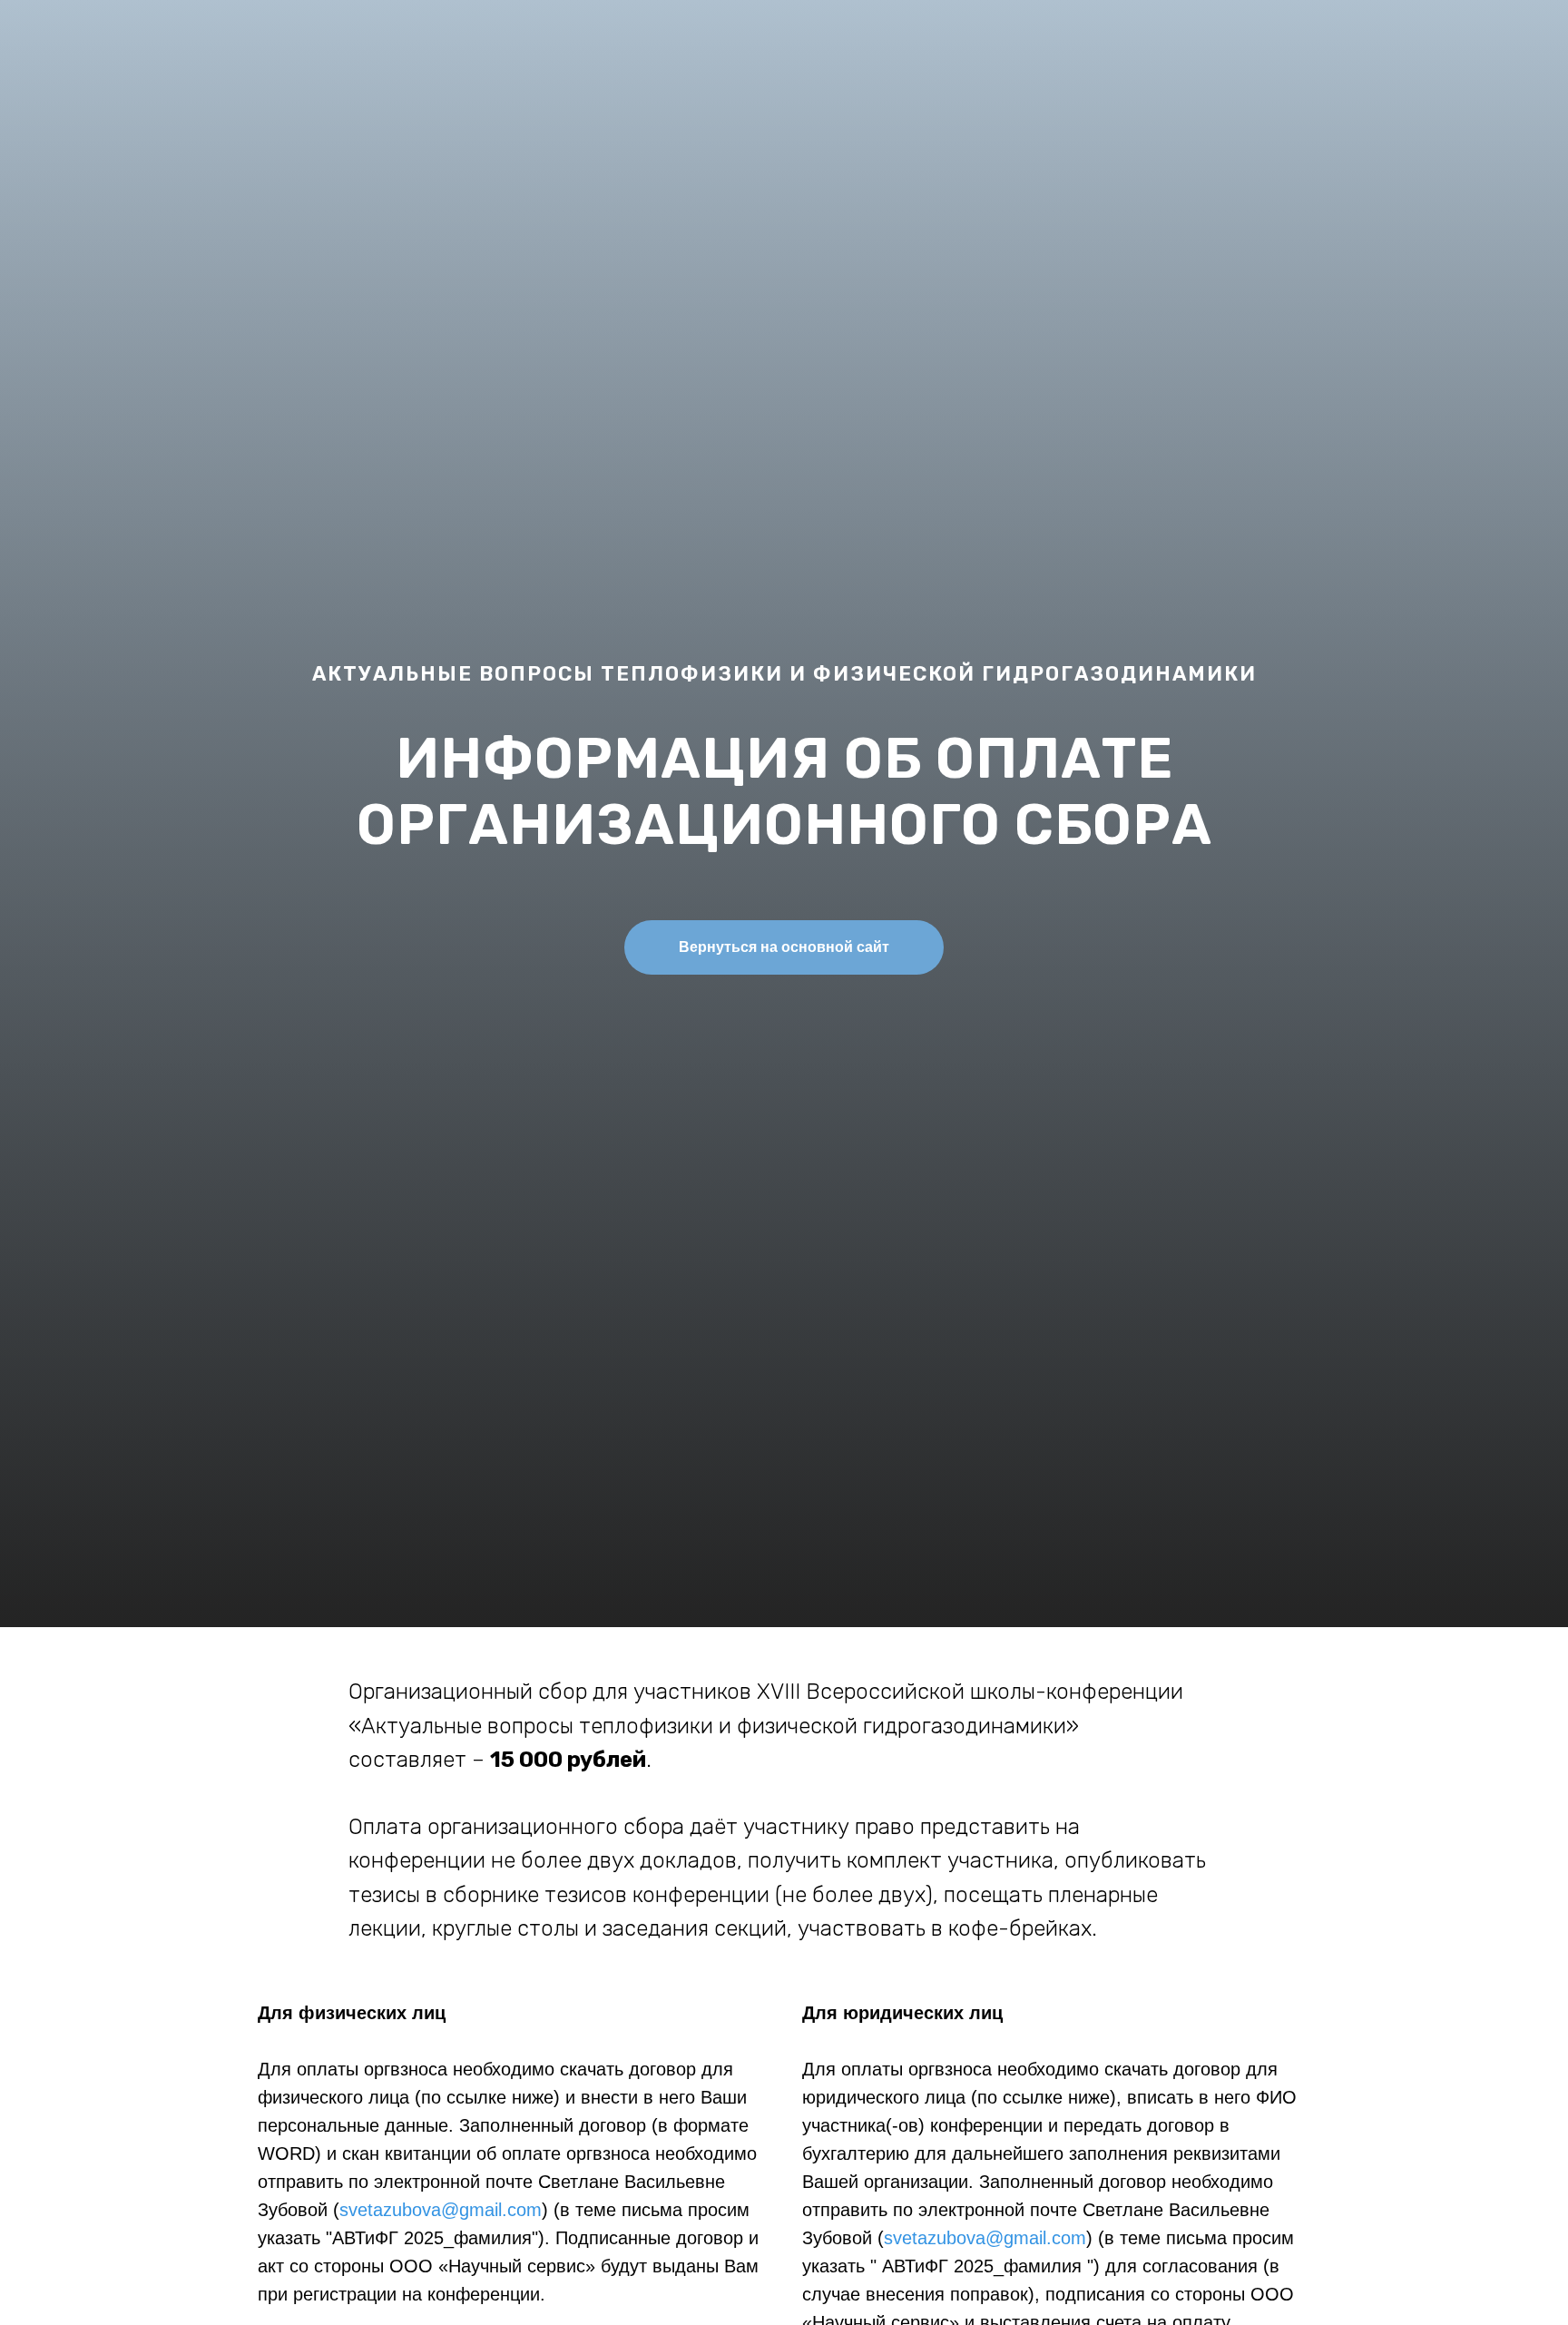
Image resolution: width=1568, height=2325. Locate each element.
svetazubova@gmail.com (441, 2210)
